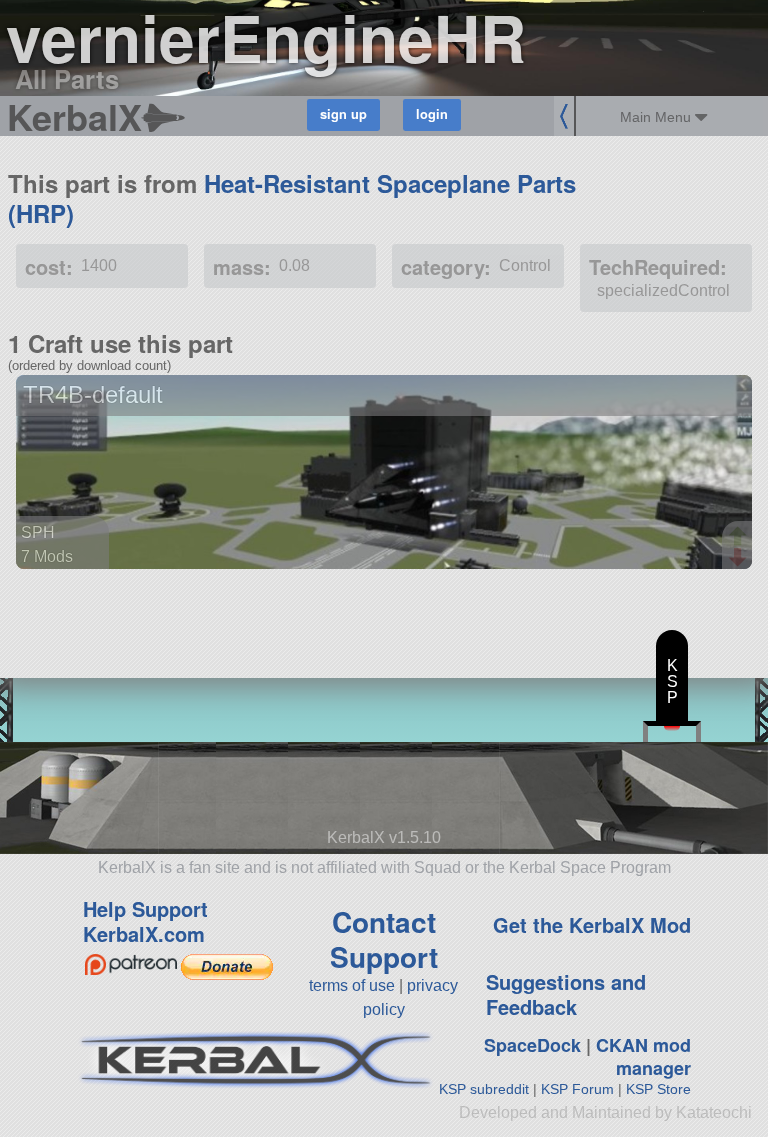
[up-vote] (740, 538)
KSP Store (658, 1089)
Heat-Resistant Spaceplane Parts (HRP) (292, 198)
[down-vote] (740, 558)
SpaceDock (532, 1045)
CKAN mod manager (643, 1056)
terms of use (352, 985)
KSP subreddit (484, 1089)
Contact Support (384, 939)
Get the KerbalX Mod (592, 924)
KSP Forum (577, 1089)
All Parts (67, 78)
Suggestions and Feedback (566, 994)
